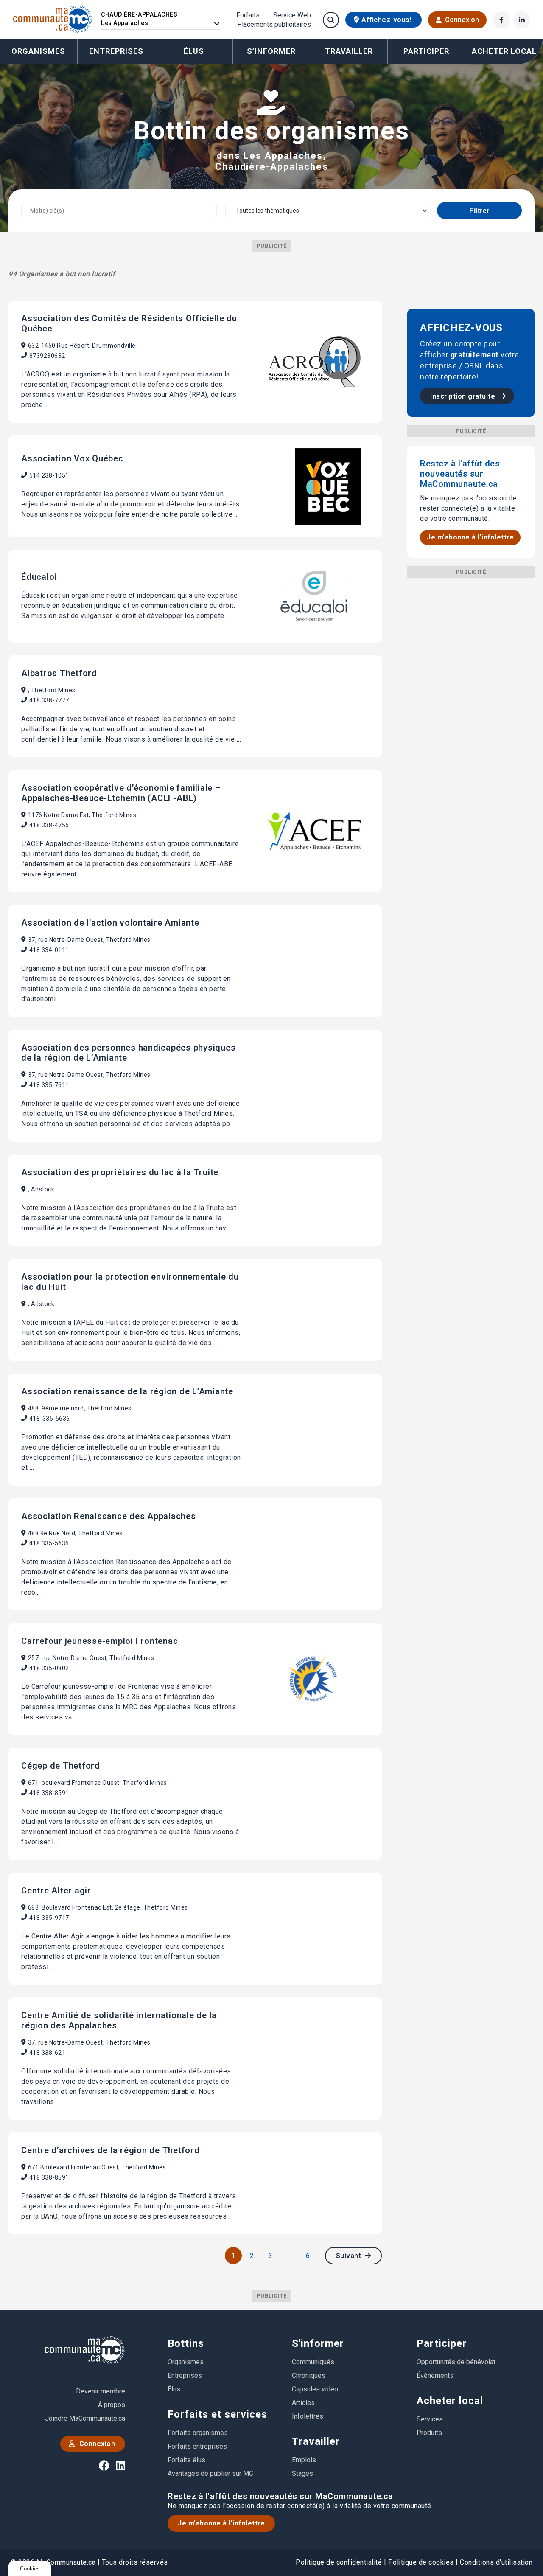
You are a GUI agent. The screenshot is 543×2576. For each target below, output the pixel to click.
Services (430, 2419)
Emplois (304, 2460)
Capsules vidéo (315, 2389)
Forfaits (248, 15)
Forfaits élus (186, 2460)
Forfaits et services (217, 2414)
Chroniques (309, 2375)
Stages (302, 2473)
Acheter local (450, 2401)
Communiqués (313, 2362)
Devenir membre (101, 2391)
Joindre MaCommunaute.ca (85, 2418)
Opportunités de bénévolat (456, 2362)
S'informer (318, 2343)
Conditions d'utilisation (496, 2562)
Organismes (38, 51)
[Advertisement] (471, 705)
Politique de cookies (421, 2562)
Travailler (316, 2441)
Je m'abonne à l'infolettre (470, 537)
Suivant (350, 2256)
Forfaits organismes (198, 2433)
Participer (442, 2343)
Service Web (292, 15)
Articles (303, 2403)
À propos (112, 2405)
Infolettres (308, 2416)
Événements (435, 2375)
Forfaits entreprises (197, 2446)
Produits (429, 2433)
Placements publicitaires (274, 25)
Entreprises (116, 51)
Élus (194, 51)
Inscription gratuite (464, 396)
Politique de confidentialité (339, 2562)
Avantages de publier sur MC (210, 2473)
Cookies (30, 2569)
